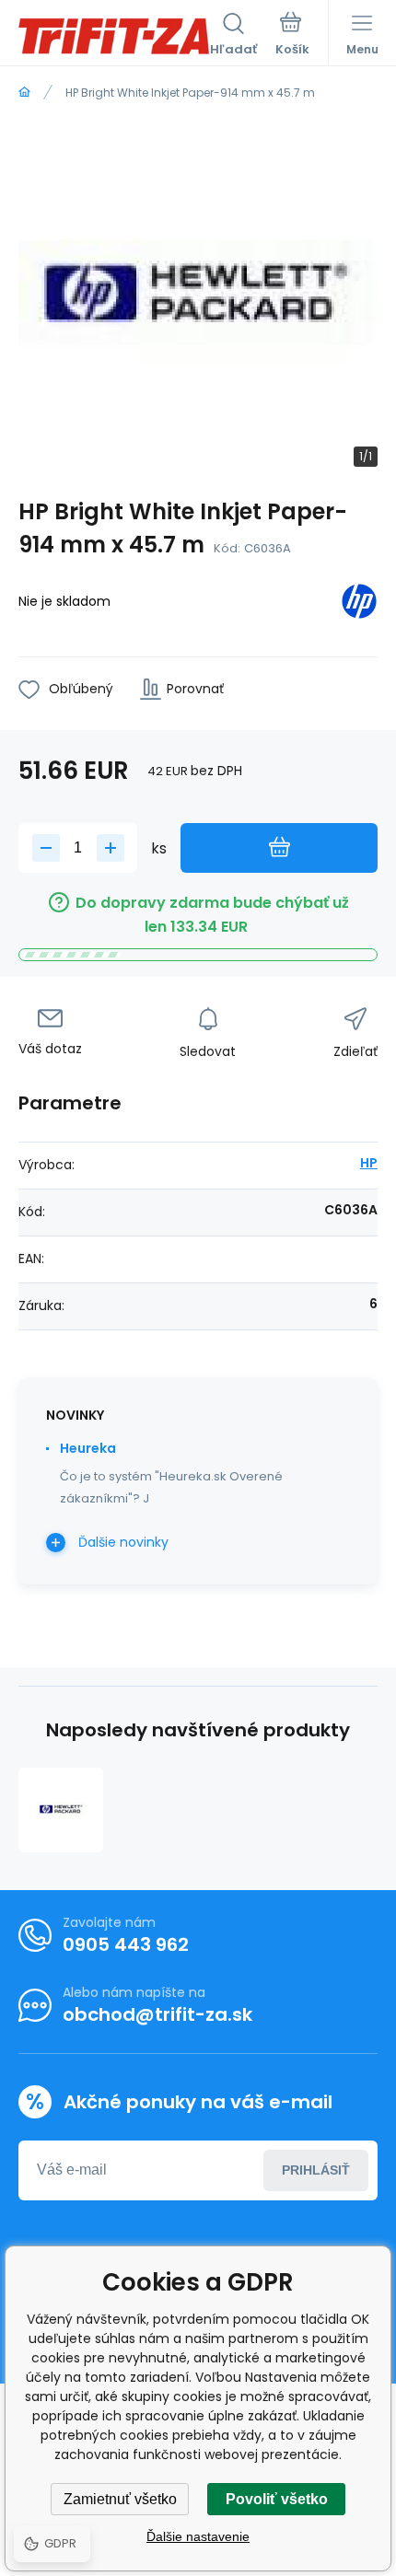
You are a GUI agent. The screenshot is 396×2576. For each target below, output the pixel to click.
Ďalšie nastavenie (198, 2536)
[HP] (359, 604)
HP (369, 1163)
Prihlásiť (316, 2170)
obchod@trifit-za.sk (157, 2014)
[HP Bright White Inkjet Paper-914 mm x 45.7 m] (61, 1810)
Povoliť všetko (277, 2499)
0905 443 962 (126, 1944)
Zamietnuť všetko (120, 2499)
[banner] (114, 36)
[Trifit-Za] (24, 93)
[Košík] (292, 36)
